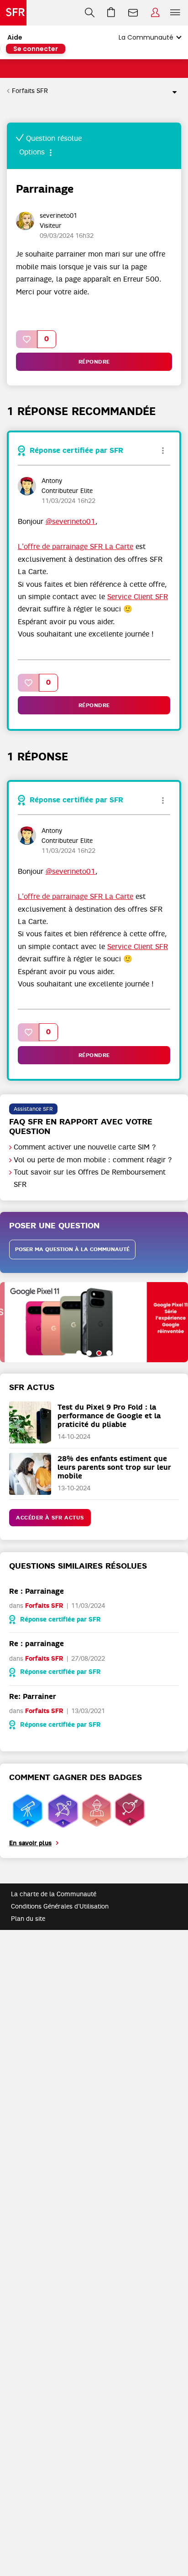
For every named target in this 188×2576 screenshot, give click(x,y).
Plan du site (28, 1919)
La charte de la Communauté (54, 1894)
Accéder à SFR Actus (50, 1518)
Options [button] (171, 91)
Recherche (90, 13)
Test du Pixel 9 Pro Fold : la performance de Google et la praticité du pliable (109, 1416)
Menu (175, 13)
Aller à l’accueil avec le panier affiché (111, 13)
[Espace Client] (155, 13)
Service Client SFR (138, 597)
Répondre (94, 362)
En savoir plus (30, 1843)
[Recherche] (90, 13)
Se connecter (36, 49)
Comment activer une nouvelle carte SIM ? (85, 1147)
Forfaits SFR (30, 91)
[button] (27, 339)
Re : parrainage (37, 1644)
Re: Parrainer (33, 1696)
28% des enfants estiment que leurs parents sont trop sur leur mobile (114, 1467)
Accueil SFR (13, 13)
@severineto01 (70, 522)
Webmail (133, 13)
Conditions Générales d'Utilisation (60, 1906)
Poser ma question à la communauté (72, 1249)
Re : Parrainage (37, 1591)
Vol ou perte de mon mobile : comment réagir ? (93, 1160)
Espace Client (155, 13)
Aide (15, 37)
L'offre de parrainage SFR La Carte (76, 547)
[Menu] (177, 13)
